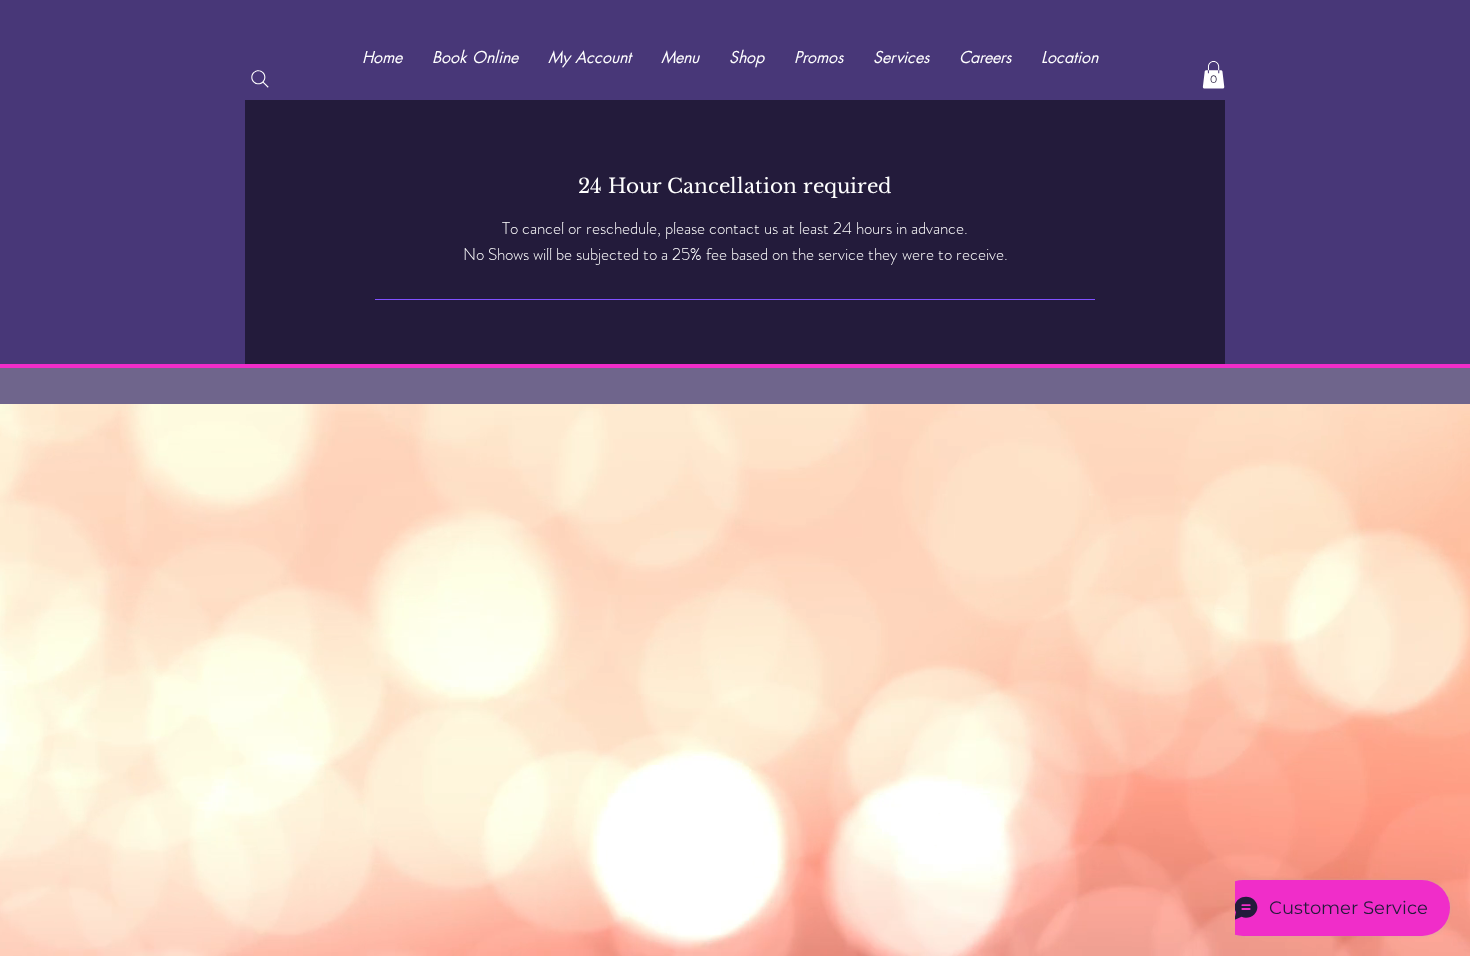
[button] (1213, 74)
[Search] (260, 79)
